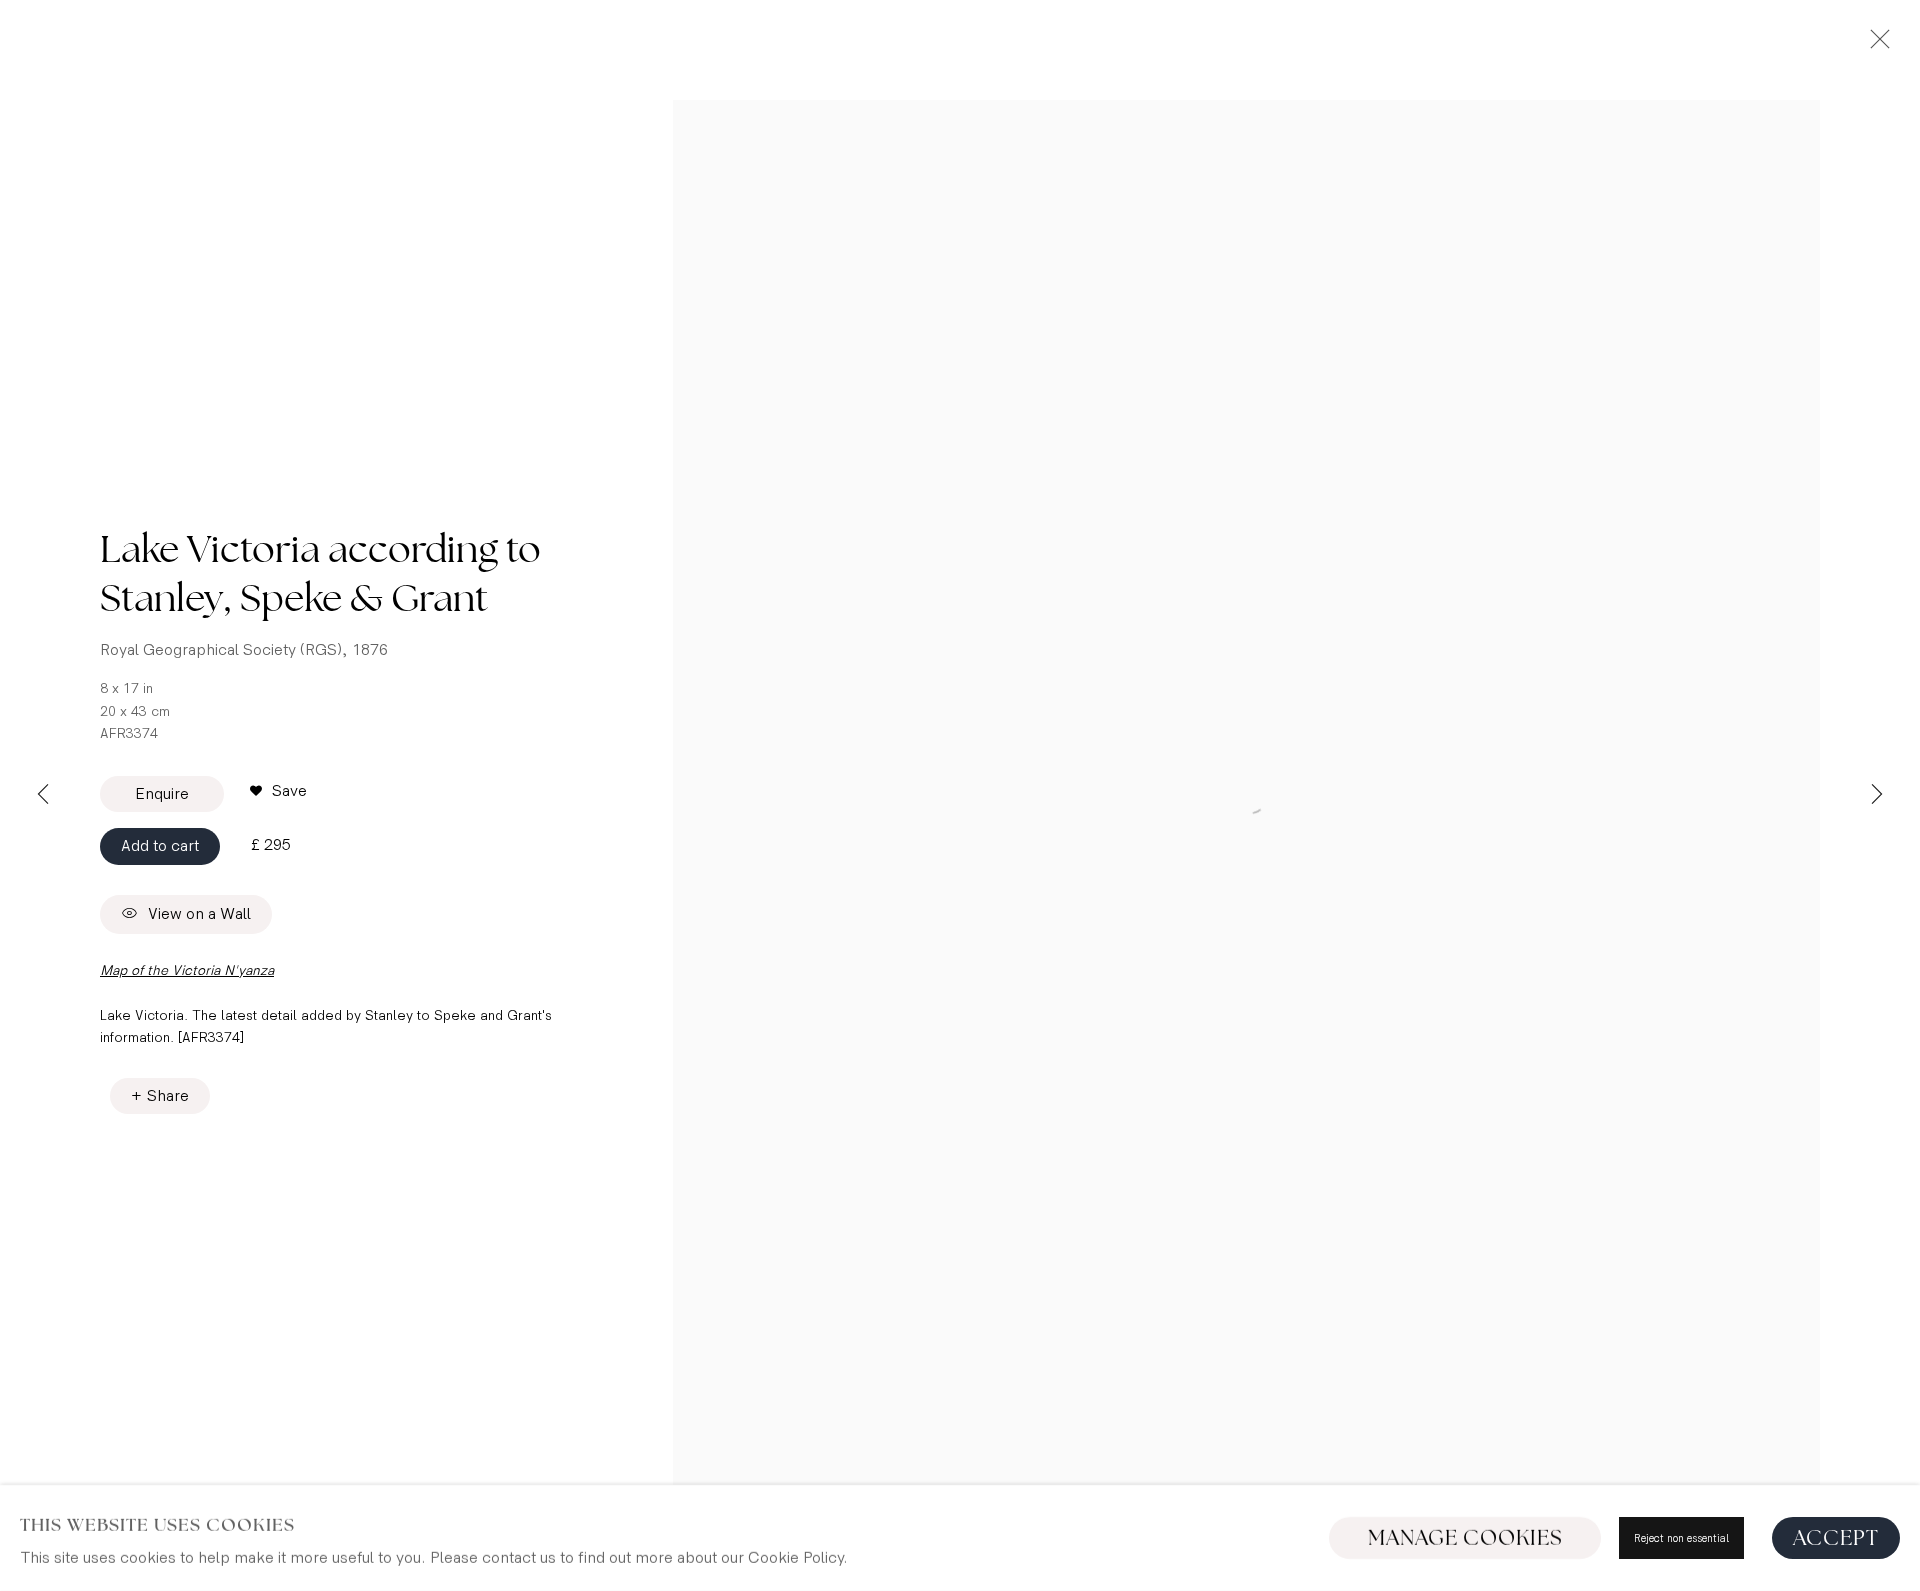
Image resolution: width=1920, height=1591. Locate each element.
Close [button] (1875, 45)
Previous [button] (43, 796)
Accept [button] (1836, 1538)
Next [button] (1877, 796)
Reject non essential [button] (1681, 1538)
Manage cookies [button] (1465, 1538)
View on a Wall (199, 914)
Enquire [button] (162, 794)
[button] (278, 792)
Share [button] (168, 1096)
